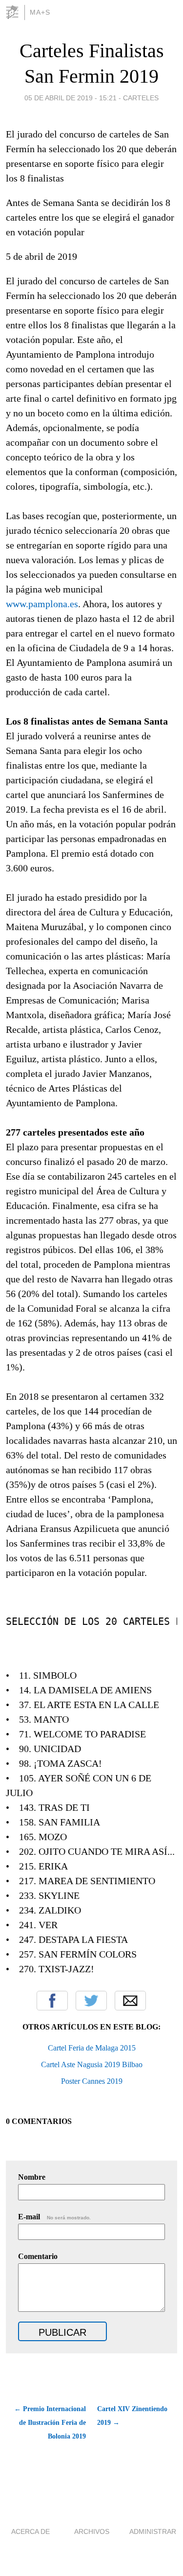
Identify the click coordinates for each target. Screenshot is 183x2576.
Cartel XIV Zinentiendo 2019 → (132, 2416)
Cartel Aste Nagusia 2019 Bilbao (92, 2064)
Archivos (92, 2531)
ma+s (40, 12)
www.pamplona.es (42, 604)
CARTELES (141, 98)
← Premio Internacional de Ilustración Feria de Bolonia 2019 (50, 2423)
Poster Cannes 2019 (92, 2081)
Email (130, 2001)
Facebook (52, 2001)
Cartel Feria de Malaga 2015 (92, 2048)
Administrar (153, 2531)
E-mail (54, 2217)
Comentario (38, 2256)
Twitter (91, 2001)
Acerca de (30, 2531)
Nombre (32, 2177)
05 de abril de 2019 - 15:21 (71, 98)
